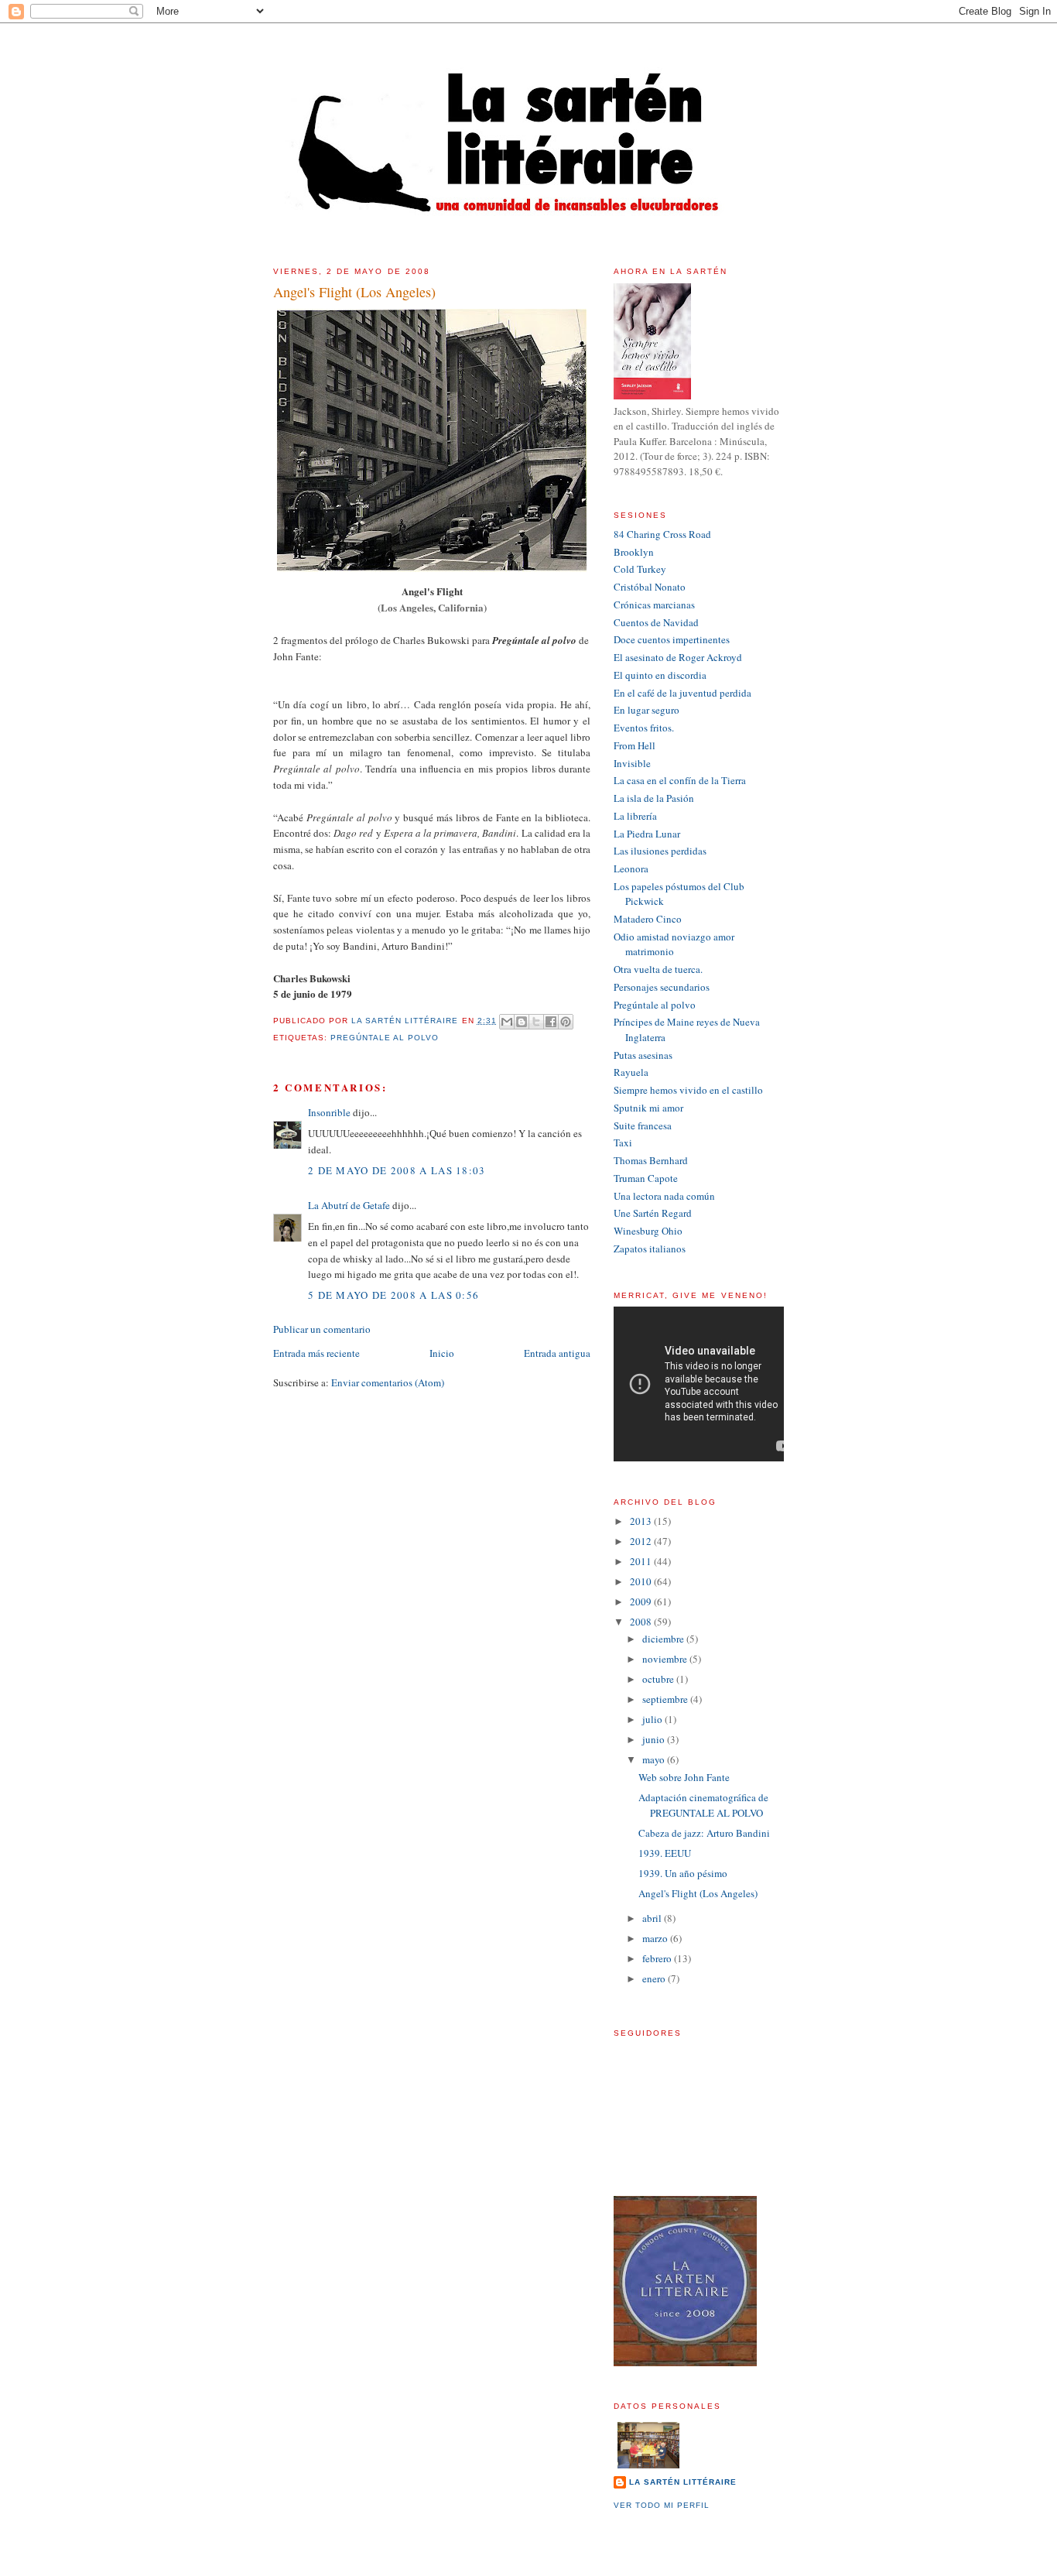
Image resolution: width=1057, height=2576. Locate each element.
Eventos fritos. (644, 728)
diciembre (664, 1639)
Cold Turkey (640, 569)
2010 (642, 1581)
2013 (642, 1521)
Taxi (623, 1142)
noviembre (666, 1659)
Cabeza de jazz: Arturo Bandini (704, 1833)
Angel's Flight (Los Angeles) (698, 1893)
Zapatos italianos (650, 1249)
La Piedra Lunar (647, 834)
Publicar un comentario (322, 1329)
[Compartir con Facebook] (551, 1022)
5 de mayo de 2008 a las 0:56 (393, 1295)
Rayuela (631, 1072)
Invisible (632, 763)
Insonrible (329, 1112)
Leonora (631, 868)
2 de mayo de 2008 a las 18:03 (397, 1170)
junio (655, 1739)
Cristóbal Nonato (650, 587)
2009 (642, 1601)
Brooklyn (634, 552)
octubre (659, 1679)
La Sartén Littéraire (683, 2482)
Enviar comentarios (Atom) (388, 1382)
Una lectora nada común (664, 1196)
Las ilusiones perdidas (660, 851)
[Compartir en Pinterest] (566, 1022)
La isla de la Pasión (654, 798)
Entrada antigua (557, 1353)
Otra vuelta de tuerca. (658, 969)
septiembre (666, 1699)
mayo (655, 1759)
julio (653, 1719)
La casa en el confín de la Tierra (680, 780)
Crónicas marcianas (654, 605)
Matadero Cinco (648, 919)
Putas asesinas (643, 1055)
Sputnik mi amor (648, 1108)
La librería (635, 816)
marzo (656, 1938)
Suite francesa (643, 1125)
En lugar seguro (647, 710)
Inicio (442, 1353)
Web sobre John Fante (684, 1777)
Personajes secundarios (662, 987)
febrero (658, 1958)
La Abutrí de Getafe (349, 1205)
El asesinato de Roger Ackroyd (678, 657)
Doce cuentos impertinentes (672, 639)
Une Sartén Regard (653, 1213)
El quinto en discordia (660, 675)
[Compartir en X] (536, 1022)
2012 (642, 1541)
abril (653, 1918)
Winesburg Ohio (648, 1231)
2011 (642, 1561)
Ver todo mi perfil (662, 2505)
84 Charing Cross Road (662, 534)
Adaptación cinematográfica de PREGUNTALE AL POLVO (703, 1805)
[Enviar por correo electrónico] (507, 1022)
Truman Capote (646, 1178)
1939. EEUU (665, 1853)
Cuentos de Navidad (656, 622)
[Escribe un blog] (522, 1022)
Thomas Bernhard (651, 1160)
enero (655, 1978)
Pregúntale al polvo (385, 1038)
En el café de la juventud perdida (682, 693)
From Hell (635, 745)
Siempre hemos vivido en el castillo (688, 1090)
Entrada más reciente (316, 1353)
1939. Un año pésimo (683, 1873)
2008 (642, 1622)
